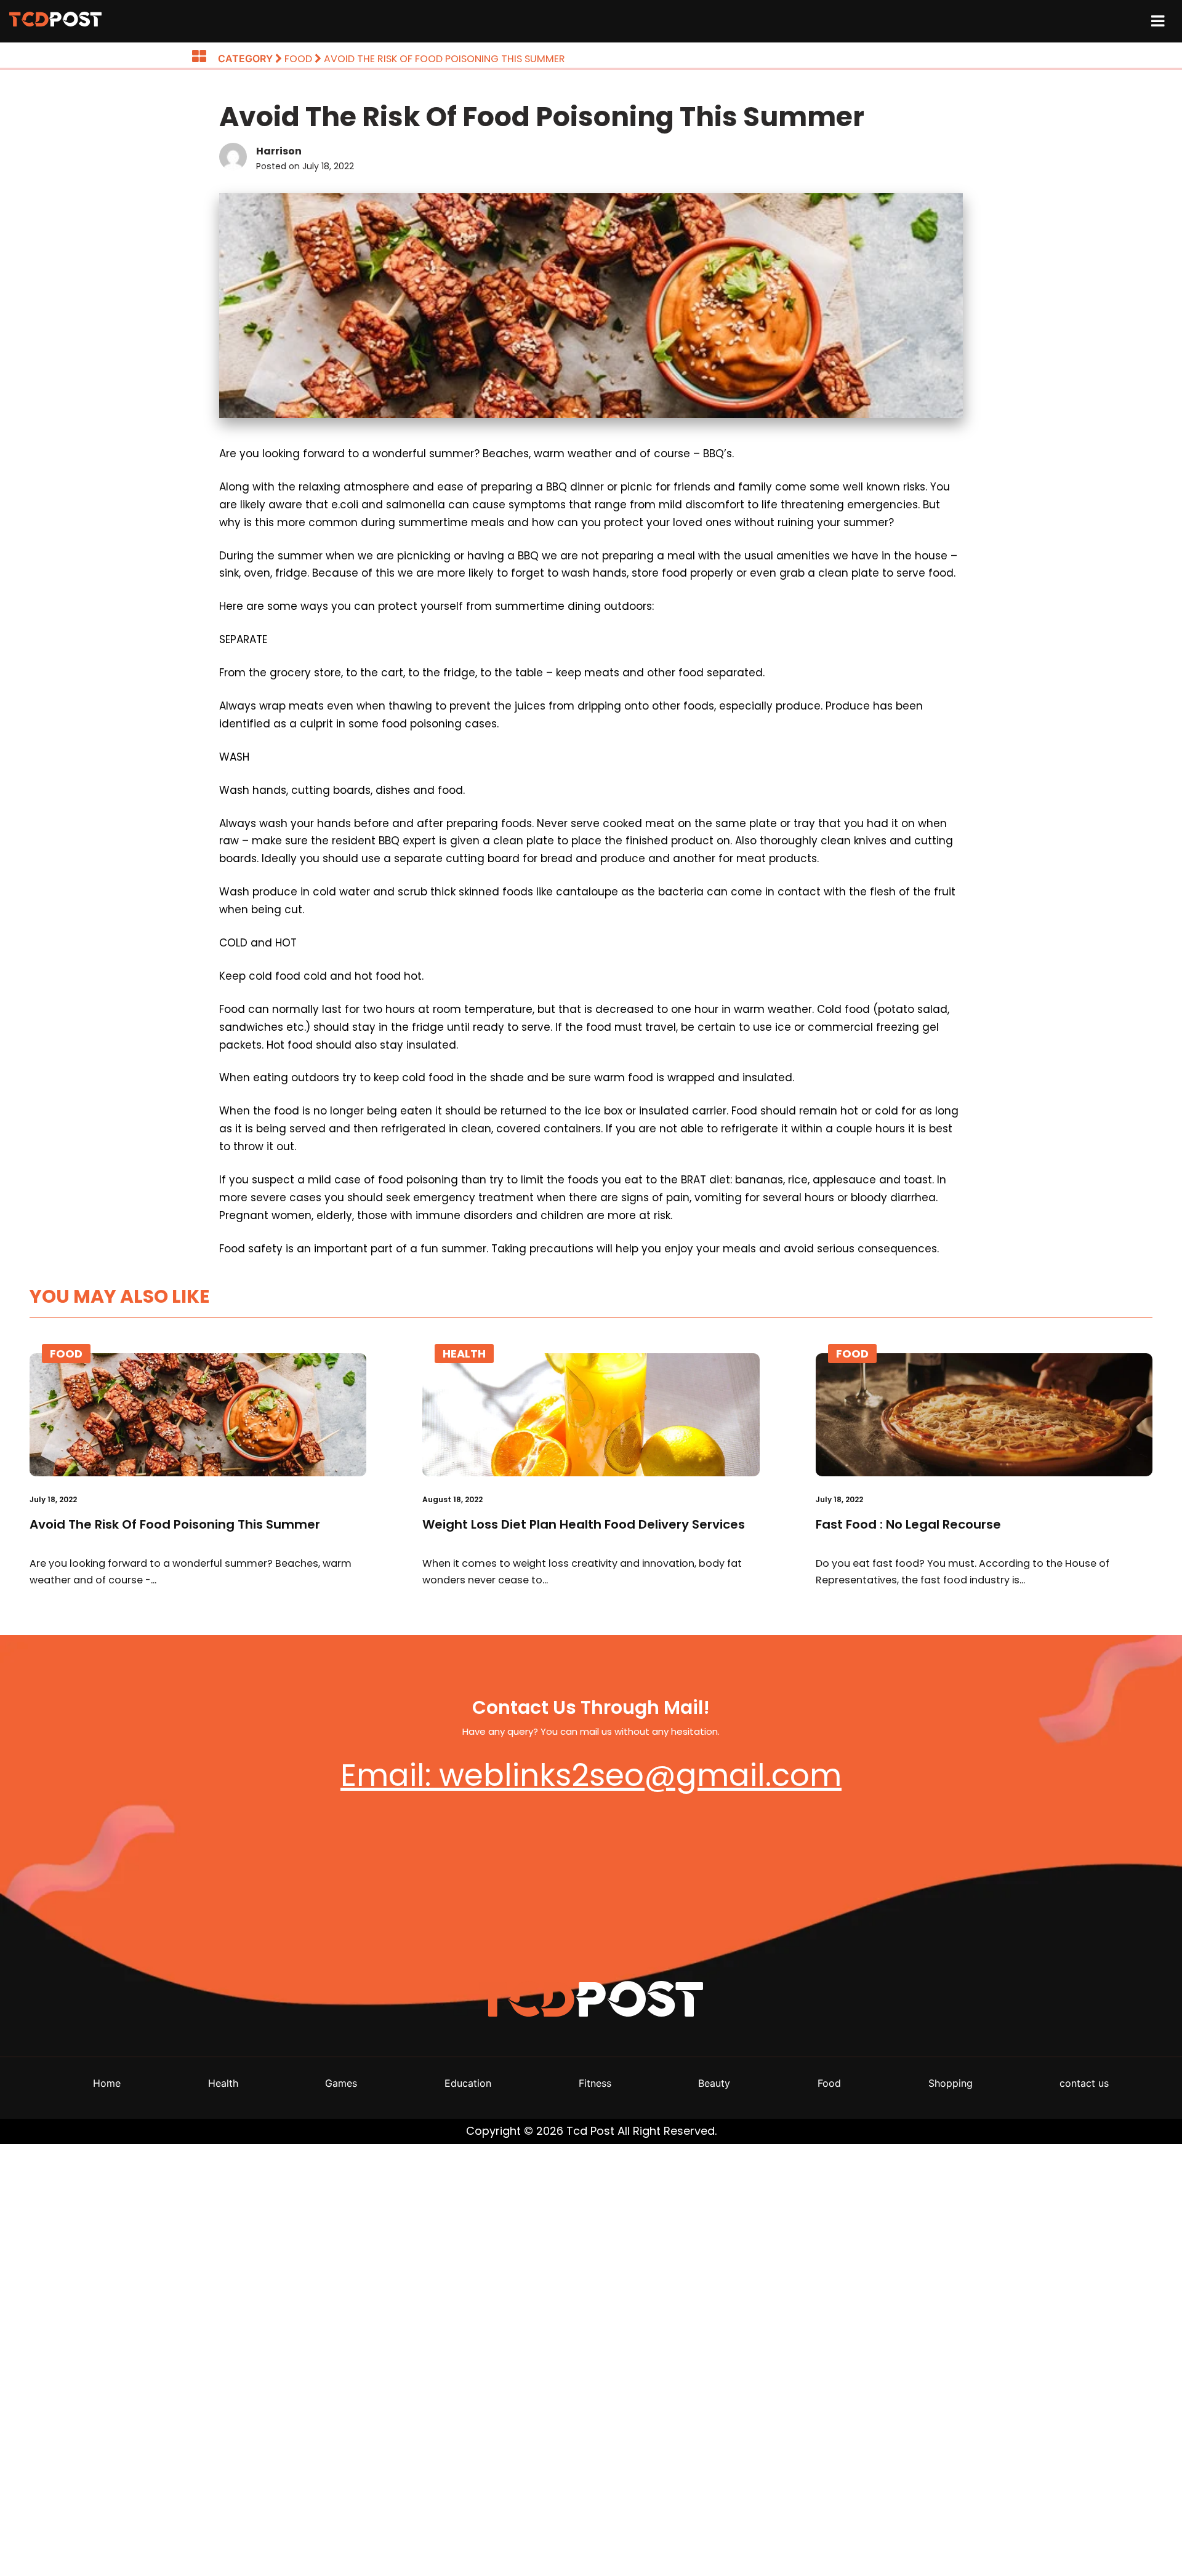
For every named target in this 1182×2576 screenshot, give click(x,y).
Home (107, 2083)
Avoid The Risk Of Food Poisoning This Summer (175, 1524)
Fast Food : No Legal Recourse (908, 1524)
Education (468, 2083)
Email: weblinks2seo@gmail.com (591, 1775)
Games (341, 2083)
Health (464, 1354)
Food (66, 1354)
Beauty (714, 2083)
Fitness (595, 2083)
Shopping (951, 2083)
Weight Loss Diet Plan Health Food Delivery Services (584, 1524)
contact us (1084, 2083)
